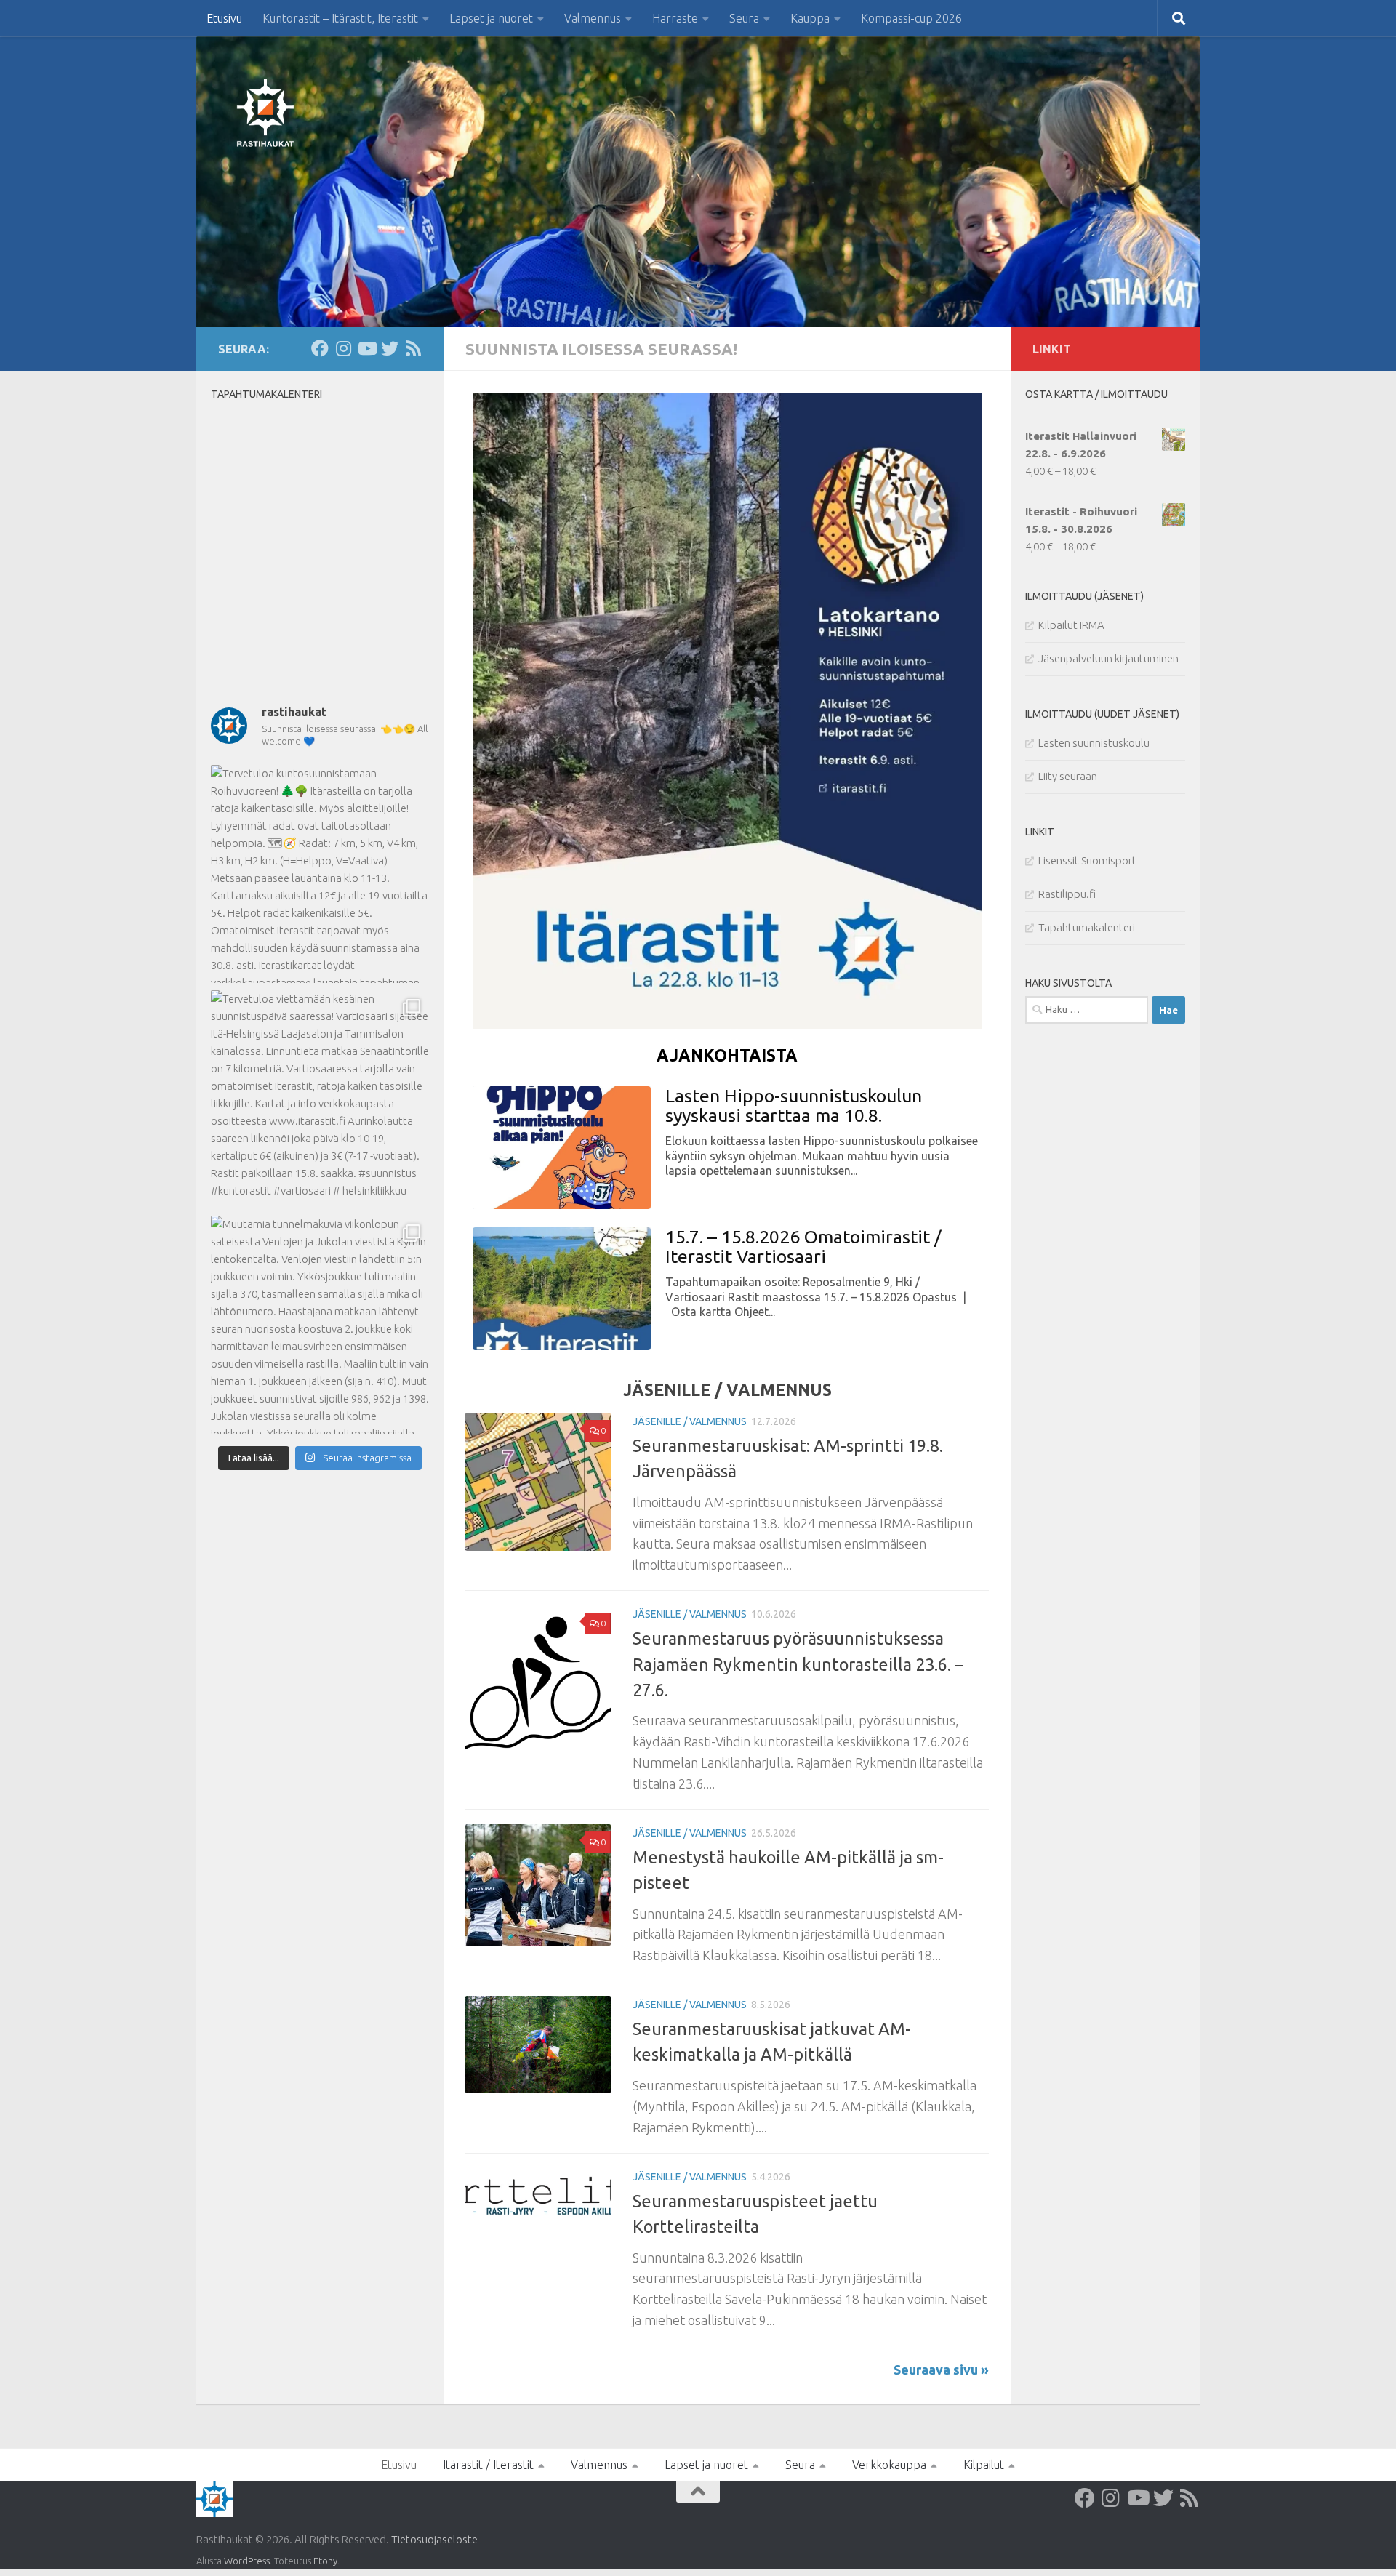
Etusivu (224, 18)
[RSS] (413, 348)
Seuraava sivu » (941, 2370)
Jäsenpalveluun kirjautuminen (1108, 658)
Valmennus (593, 18)
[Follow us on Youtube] (366, 348)
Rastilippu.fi (1067, 894)
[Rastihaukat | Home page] (265, 113)
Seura (744, 18)
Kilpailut (984, 2465)
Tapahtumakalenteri (1087, 927)
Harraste (675, 18)
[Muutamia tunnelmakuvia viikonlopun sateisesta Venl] (320, 1325)
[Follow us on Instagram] (343, 348)
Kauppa (810, 18)
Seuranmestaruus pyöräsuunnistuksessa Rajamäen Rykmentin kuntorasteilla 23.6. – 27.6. (798, 1664)
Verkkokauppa (889, 2465)
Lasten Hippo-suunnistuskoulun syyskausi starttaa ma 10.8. (794, 1106)
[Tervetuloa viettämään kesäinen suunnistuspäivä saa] (320, 1099)
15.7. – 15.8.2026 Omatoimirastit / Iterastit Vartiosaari (803, 1247)
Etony (325, 2561)
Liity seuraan (1068, 776)
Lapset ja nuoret (491, 18)
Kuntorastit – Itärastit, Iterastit (340, 18)
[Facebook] (320, 348)
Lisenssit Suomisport (1087, 860)
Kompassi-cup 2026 (911, 18)
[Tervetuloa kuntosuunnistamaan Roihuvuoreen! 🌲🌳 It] (320, 874)
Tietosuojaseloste (434, 2539)
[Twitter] (390, 348)
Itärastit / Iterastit (488, 2465)
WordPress (247, 2561)
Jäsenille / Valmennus (690, 1421)
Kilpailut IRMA (1071, 625)
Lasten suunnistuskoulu (1094, 743)
